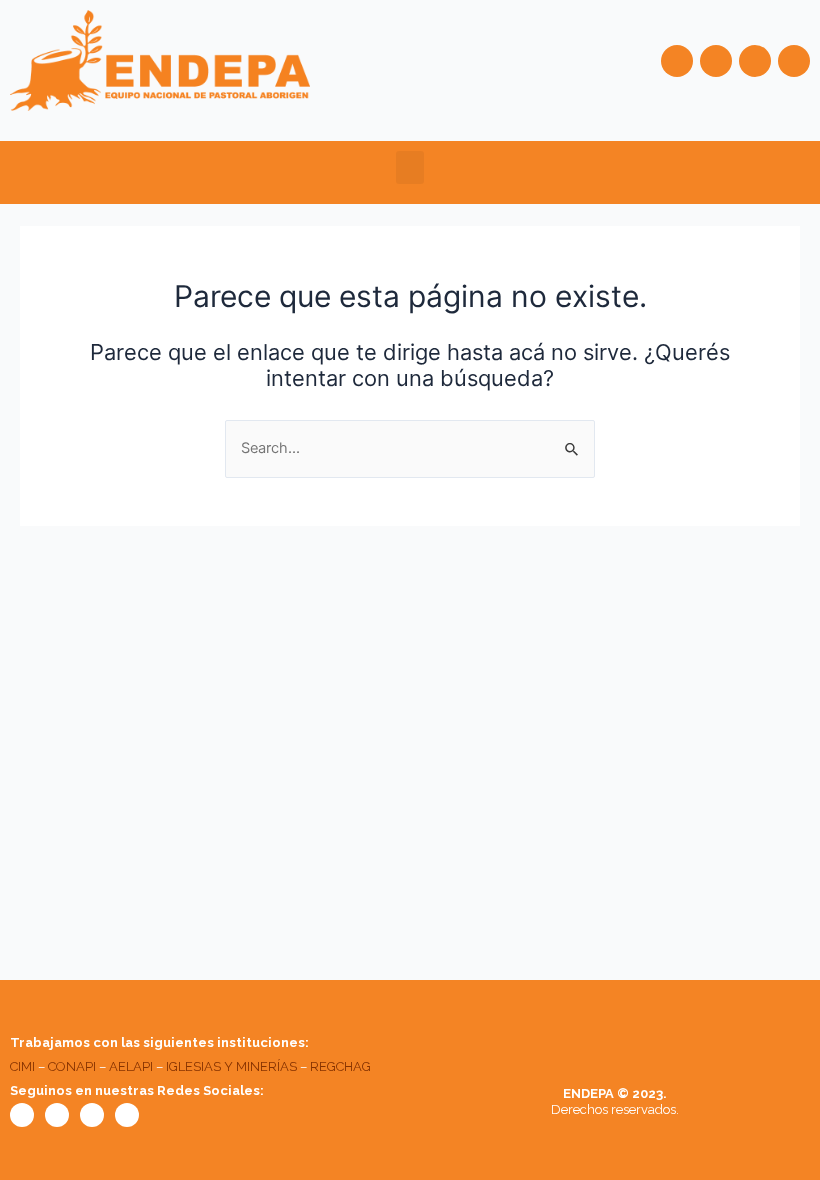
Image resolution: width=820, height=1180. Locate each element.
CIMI (22, 1066)
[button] (410, 167)
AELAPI (131, 1066)
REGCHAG (340, 1066)
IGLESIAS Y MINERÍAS (231, 1066)
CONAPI (72, 1066)
